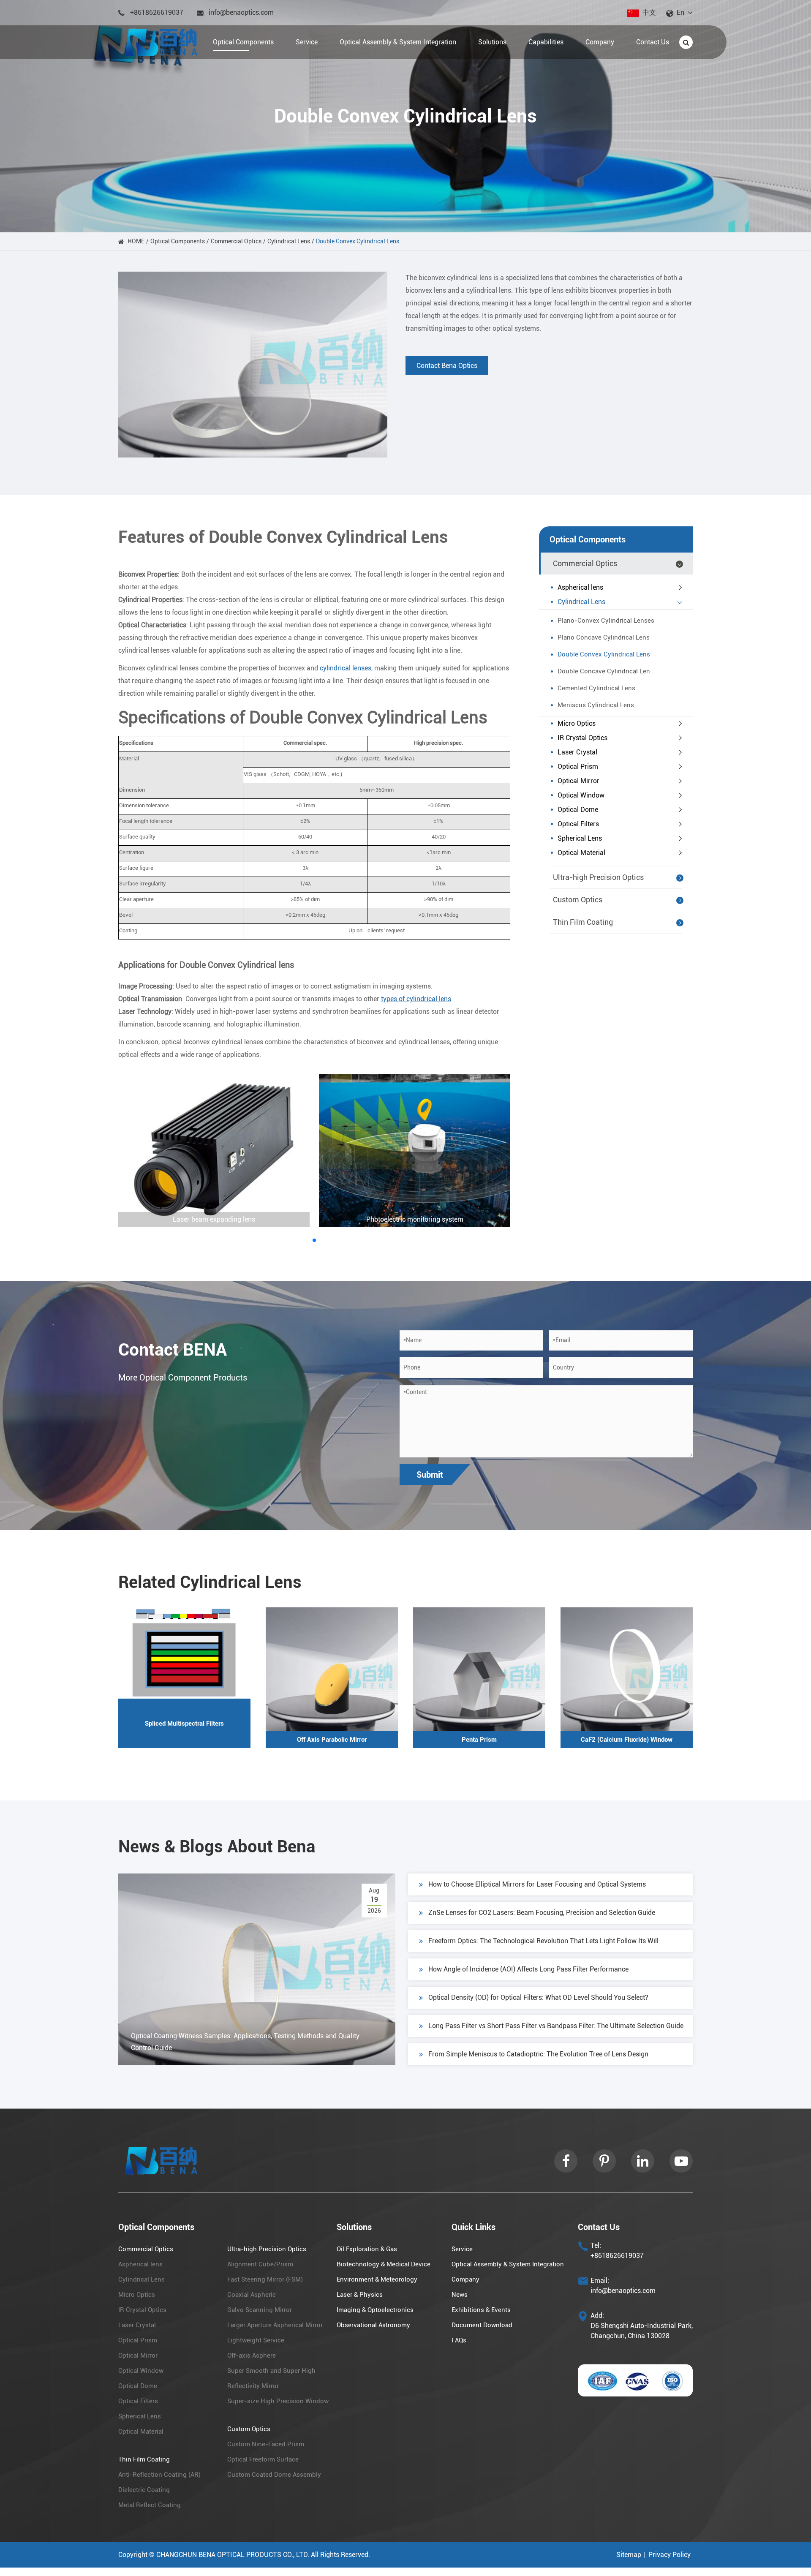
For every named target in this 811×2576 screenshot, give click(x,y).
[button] (314, 1240)
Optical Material (581, 853)
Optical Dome (578, 810)
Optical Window (581, 795)
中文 (649, 12)
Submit (430, 1475)
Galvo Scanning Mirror (260, 2310)
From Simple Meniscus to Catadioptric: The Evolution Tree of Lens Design (538, 2054)
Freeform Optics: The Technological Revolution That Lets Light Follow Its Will (543, 1941)
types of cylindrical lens (416, 999)
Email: (600, 2281)
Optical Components (178, 241)
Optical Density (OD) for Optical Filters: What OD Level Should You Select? (538, 1997)
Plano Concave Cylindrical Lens (604, 637)
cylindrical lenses (346, 668)
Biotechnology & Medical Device (384, 2264)
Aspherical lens (580, 587)
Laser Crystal (577, 752)
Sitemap (629, 2555)
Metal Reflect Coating (150, 2505)
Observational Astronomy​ (373, 2325)
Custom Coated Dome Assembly (274, 2475)
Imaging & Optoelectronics (375, 2310)
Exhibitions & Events (481, 2310)
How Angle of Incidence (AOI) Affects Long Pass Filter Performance (528, 1969)
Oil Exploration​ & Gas (367, 2249)
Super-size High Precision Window (278, 2401)
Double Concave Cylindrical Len (604, 671)
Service (462, 2249)
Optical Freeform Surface (263, 2459)
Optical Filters (578, 824)
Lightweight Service (256, 2340)
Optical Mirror (578, 781)
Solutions (354, 2227)
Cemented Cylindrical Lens (596, 688)
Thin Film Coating (583, 922)
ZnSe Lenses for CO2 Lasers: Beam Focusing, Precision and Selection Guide (542, 1913)
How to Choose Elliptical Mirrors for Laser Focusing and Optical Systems (537, 1884)
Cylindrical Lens (289, 241)
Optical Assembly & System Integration (508, 2264)
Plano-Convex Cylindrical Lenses (606, 621)
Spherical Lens (580, 838)
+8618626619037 (157, 12)
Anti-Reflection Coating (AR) (159, 2475)
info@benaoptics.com (241, 12)
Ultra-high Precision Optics (598, 877)
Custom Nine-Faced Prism (266, 2444)
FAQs (459, 2340)
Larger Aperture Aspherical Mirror (275, 2325)
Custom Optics (578, 900)
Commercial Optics (236, 241)
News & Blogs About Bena (217, 1847)
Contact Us (599, 2227)
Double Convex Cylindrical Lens (358, 241)
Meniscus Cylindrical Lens (596, 705)
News (460, 2295)
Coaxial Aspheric (252, 2295)
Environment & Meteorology (377, 2279)
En (680, 12)
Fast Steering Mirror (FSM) (265, 2279)
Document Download (482, 2325)
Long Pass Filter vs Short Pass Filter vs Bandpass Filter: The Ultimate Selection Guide (556, 2026)
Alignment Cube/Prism (260, 2264)
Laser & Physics (360, 2295)
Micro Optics (577, 723)
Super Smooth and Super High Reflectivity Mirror (271, 2378)
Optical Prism (578, 767)
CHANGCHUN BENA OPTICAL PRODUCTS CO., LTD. (233, 2555)
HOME (136, 241)
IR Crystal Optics (582, 738)
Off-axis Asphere (252, 2355)
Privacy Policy (669, 2555)
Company (465, 2279)
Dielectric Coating (144, 2490)
